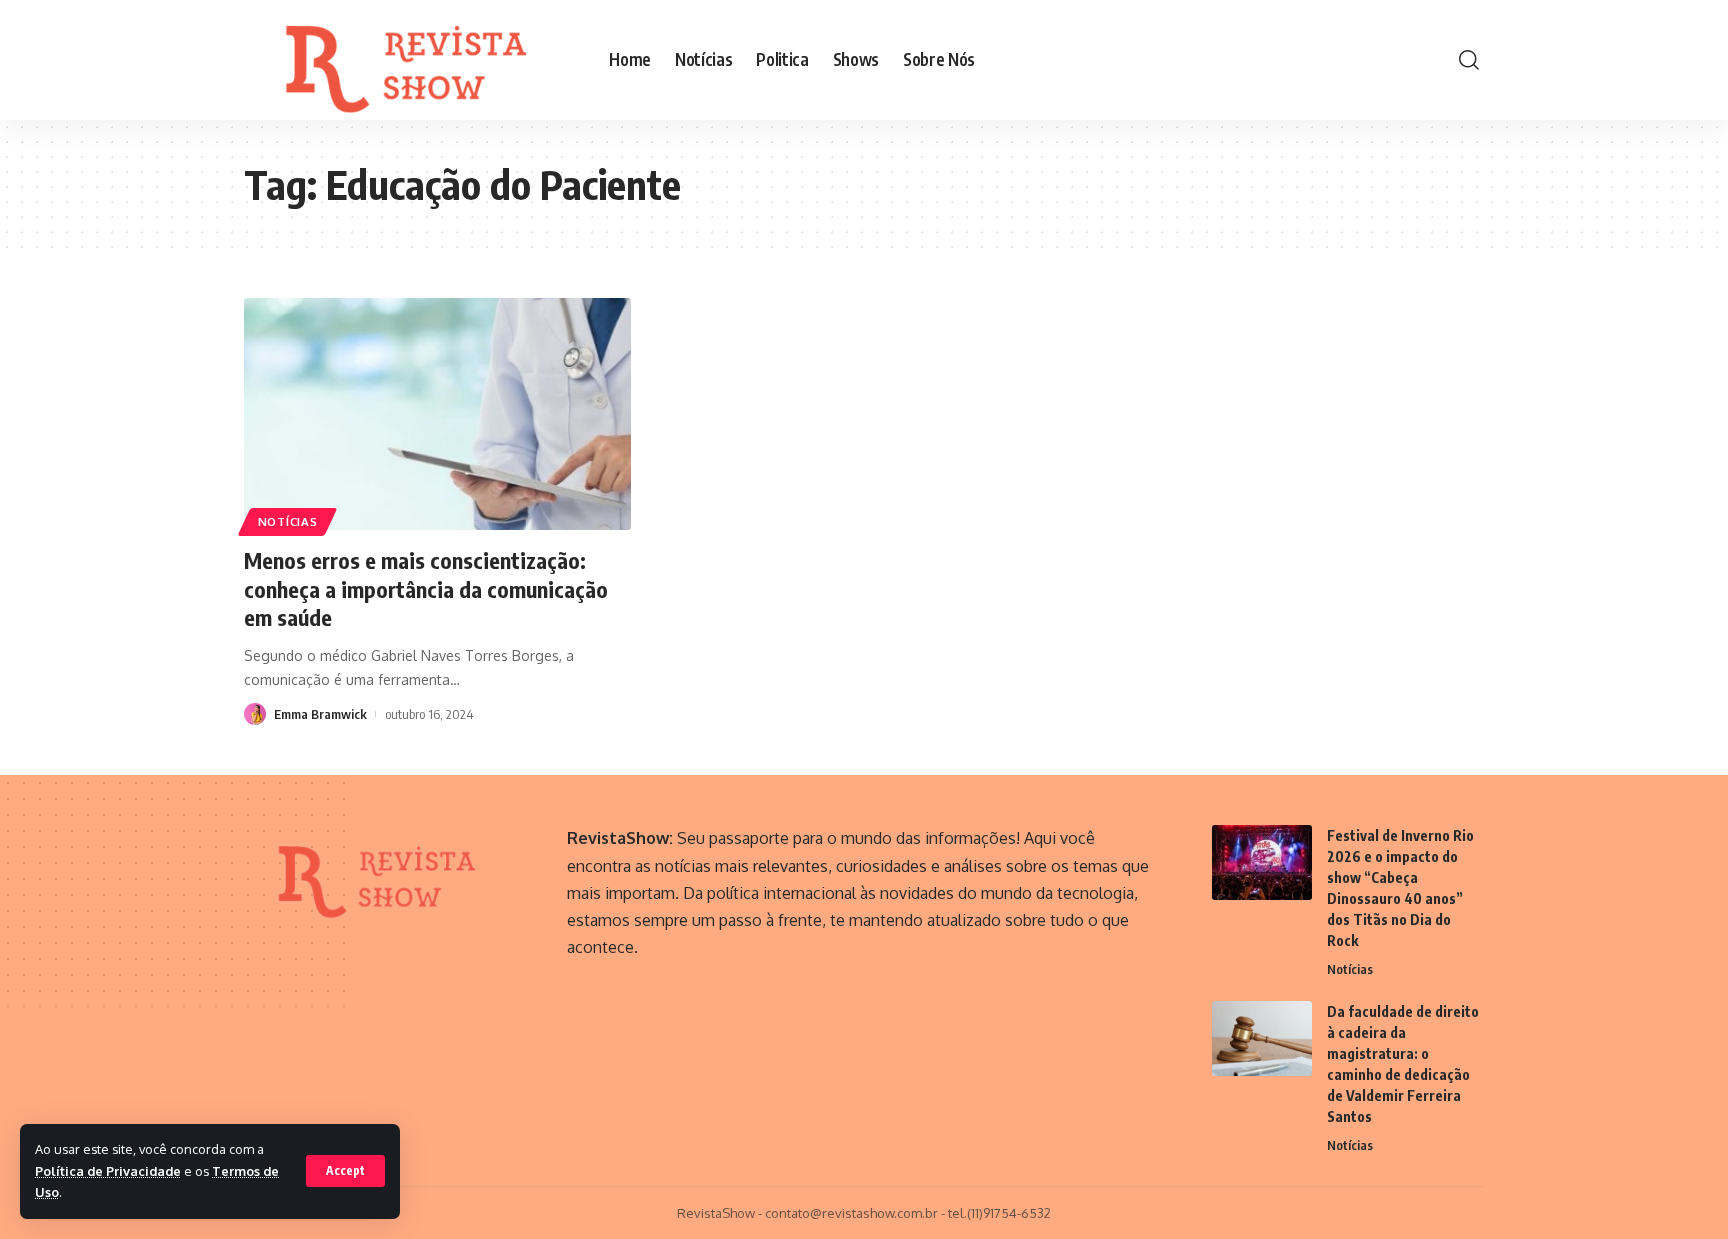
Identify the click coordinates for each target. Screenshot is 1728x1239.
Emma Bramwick (320, 714)
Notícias (288, 521)
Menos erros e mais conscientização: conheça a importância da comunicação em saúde (426, 588)
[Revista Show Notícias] (410, 60)
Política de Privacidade (108, 1171)
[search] (1469, 60)
